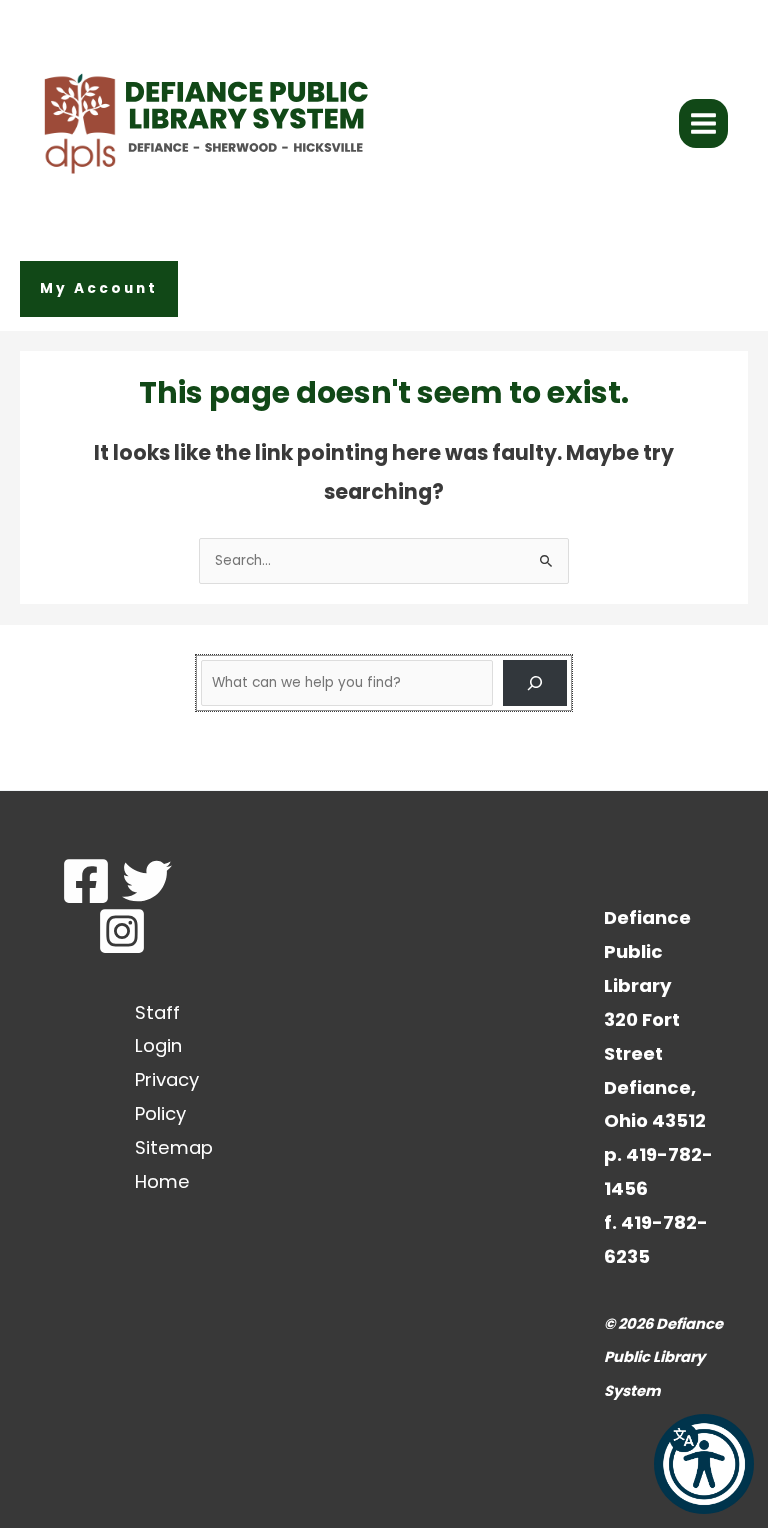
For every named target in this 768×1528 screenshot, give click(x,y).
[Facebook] (86, 881)
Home (162, 1181)
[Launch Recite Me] (704, 1464)
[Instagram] (122, 931)
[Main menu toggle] (704, 124)
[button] (99, 289)
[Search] (535, 683)
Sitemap (174, 1147)
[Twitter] (147, 881)
